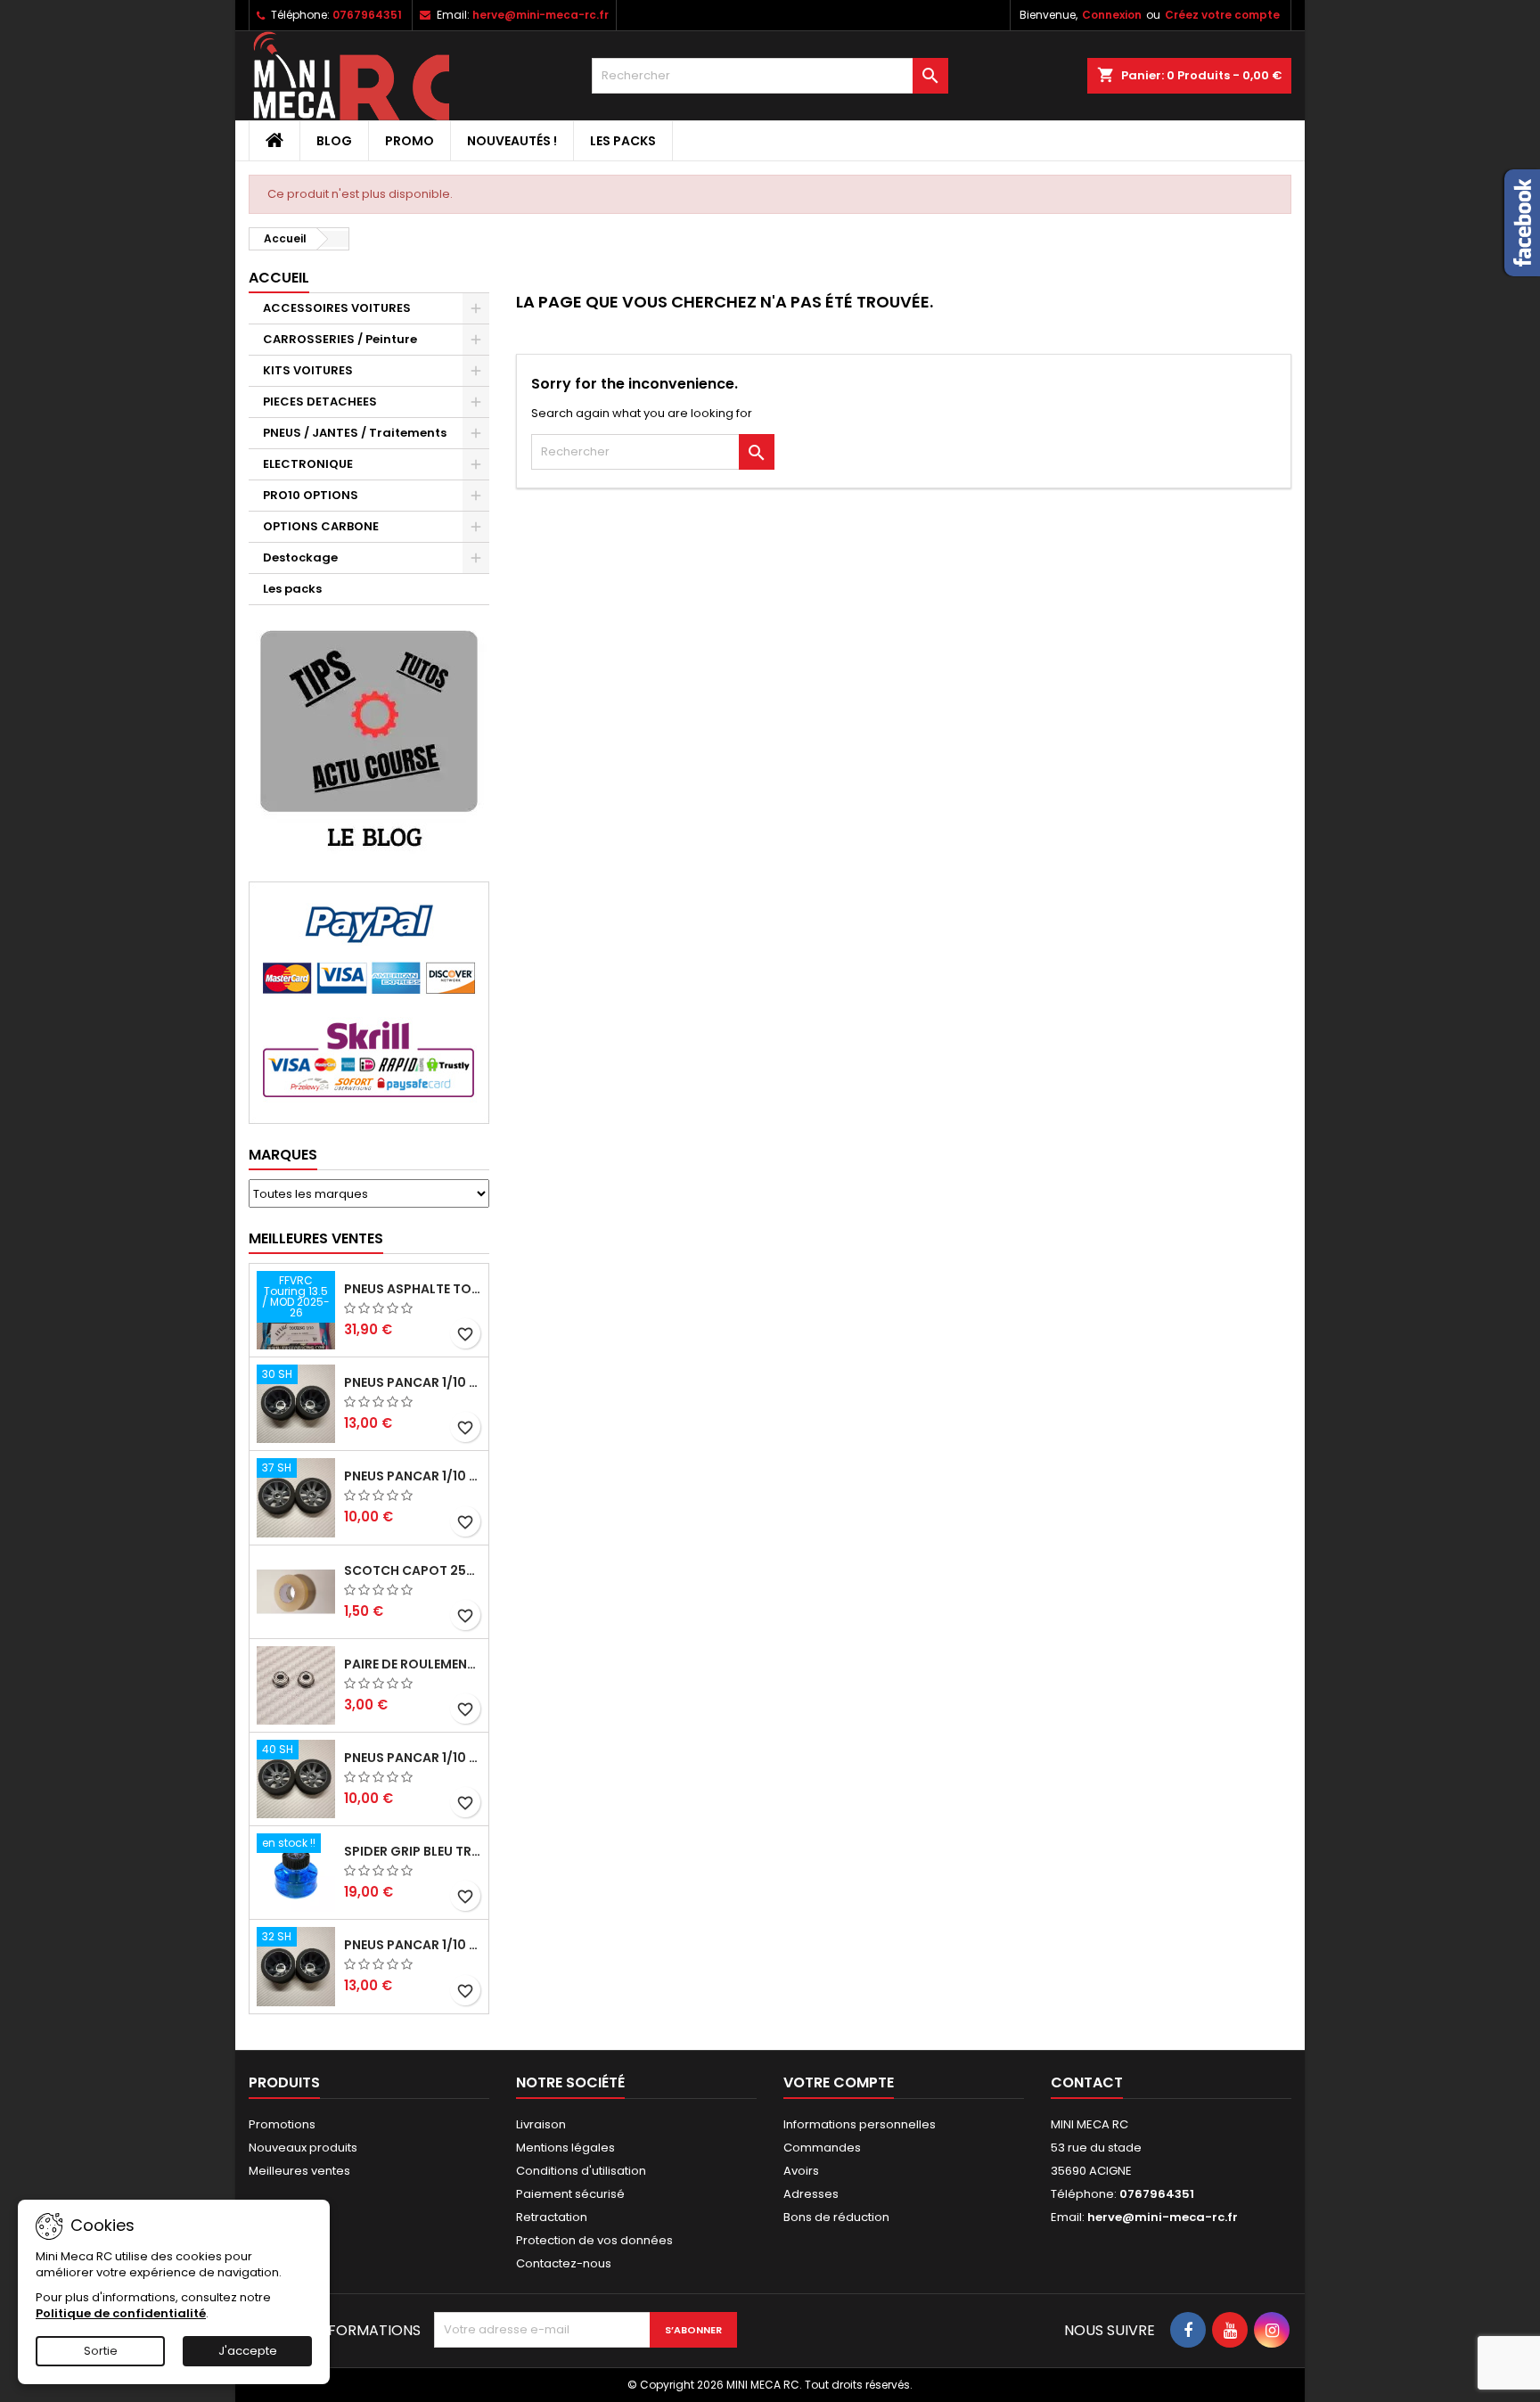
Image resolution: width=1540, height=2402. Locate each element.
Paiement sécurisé (570, 2194)
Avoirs (801, 2171)
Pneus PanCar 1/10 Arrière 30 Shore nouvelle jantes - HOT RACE (413, 1382)
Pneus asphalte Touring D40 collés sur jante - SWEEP (413, 1289)
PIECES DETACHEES (320, 402)
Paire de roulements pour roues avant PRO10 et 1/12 (413, 1664)
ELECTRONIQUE (308, 464)
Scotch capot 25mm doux (413, 1570)
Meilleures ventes (299, 2171)
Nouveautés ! (512, 141)
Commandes (822, 2148)
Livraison (541, 2124)
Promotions (282, 2124)
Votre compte (839, 2082)
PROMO (410, 141)
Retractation (552, 2217)
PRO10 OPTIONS (311, 495)
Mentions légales (565, 2148)
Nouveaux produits (303, 2148)
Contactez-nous (564, 2263)
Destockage (300, 557)
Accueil (279, 278)
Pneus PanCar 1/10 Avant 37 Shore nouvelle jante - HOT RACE (413, 1476)
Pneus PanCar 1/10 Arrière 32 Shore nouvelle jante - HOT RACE (413, 1945)
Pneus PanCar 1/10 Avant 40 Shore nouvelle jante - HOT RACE (413, 1758)
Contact (1087, 2082)
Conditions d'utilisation (581, 2171)
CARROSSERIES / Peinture (340, 339)
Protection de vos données (594, 2240)
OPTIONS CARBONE (321, 526)
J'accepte (248, 2351)
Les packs (623, 141)
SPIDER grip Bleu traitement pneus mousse (413, 1851)
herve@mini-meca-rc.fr (541, 15)
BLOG (334, 141)
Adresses (811, 2194)
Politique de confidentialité (121, 2313)
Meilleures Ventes (316, 1238)
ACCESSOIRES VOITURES (337, 308)
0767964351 (367, 15)
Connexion (1112, 15)
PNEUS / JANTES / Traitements (355, 433)
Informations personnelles (860, 2124)
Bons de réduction (836, 2217)
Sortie (101, 2351)
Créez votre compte (1222, 15)
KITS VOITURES (308, 370)
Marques (283, 1155)
